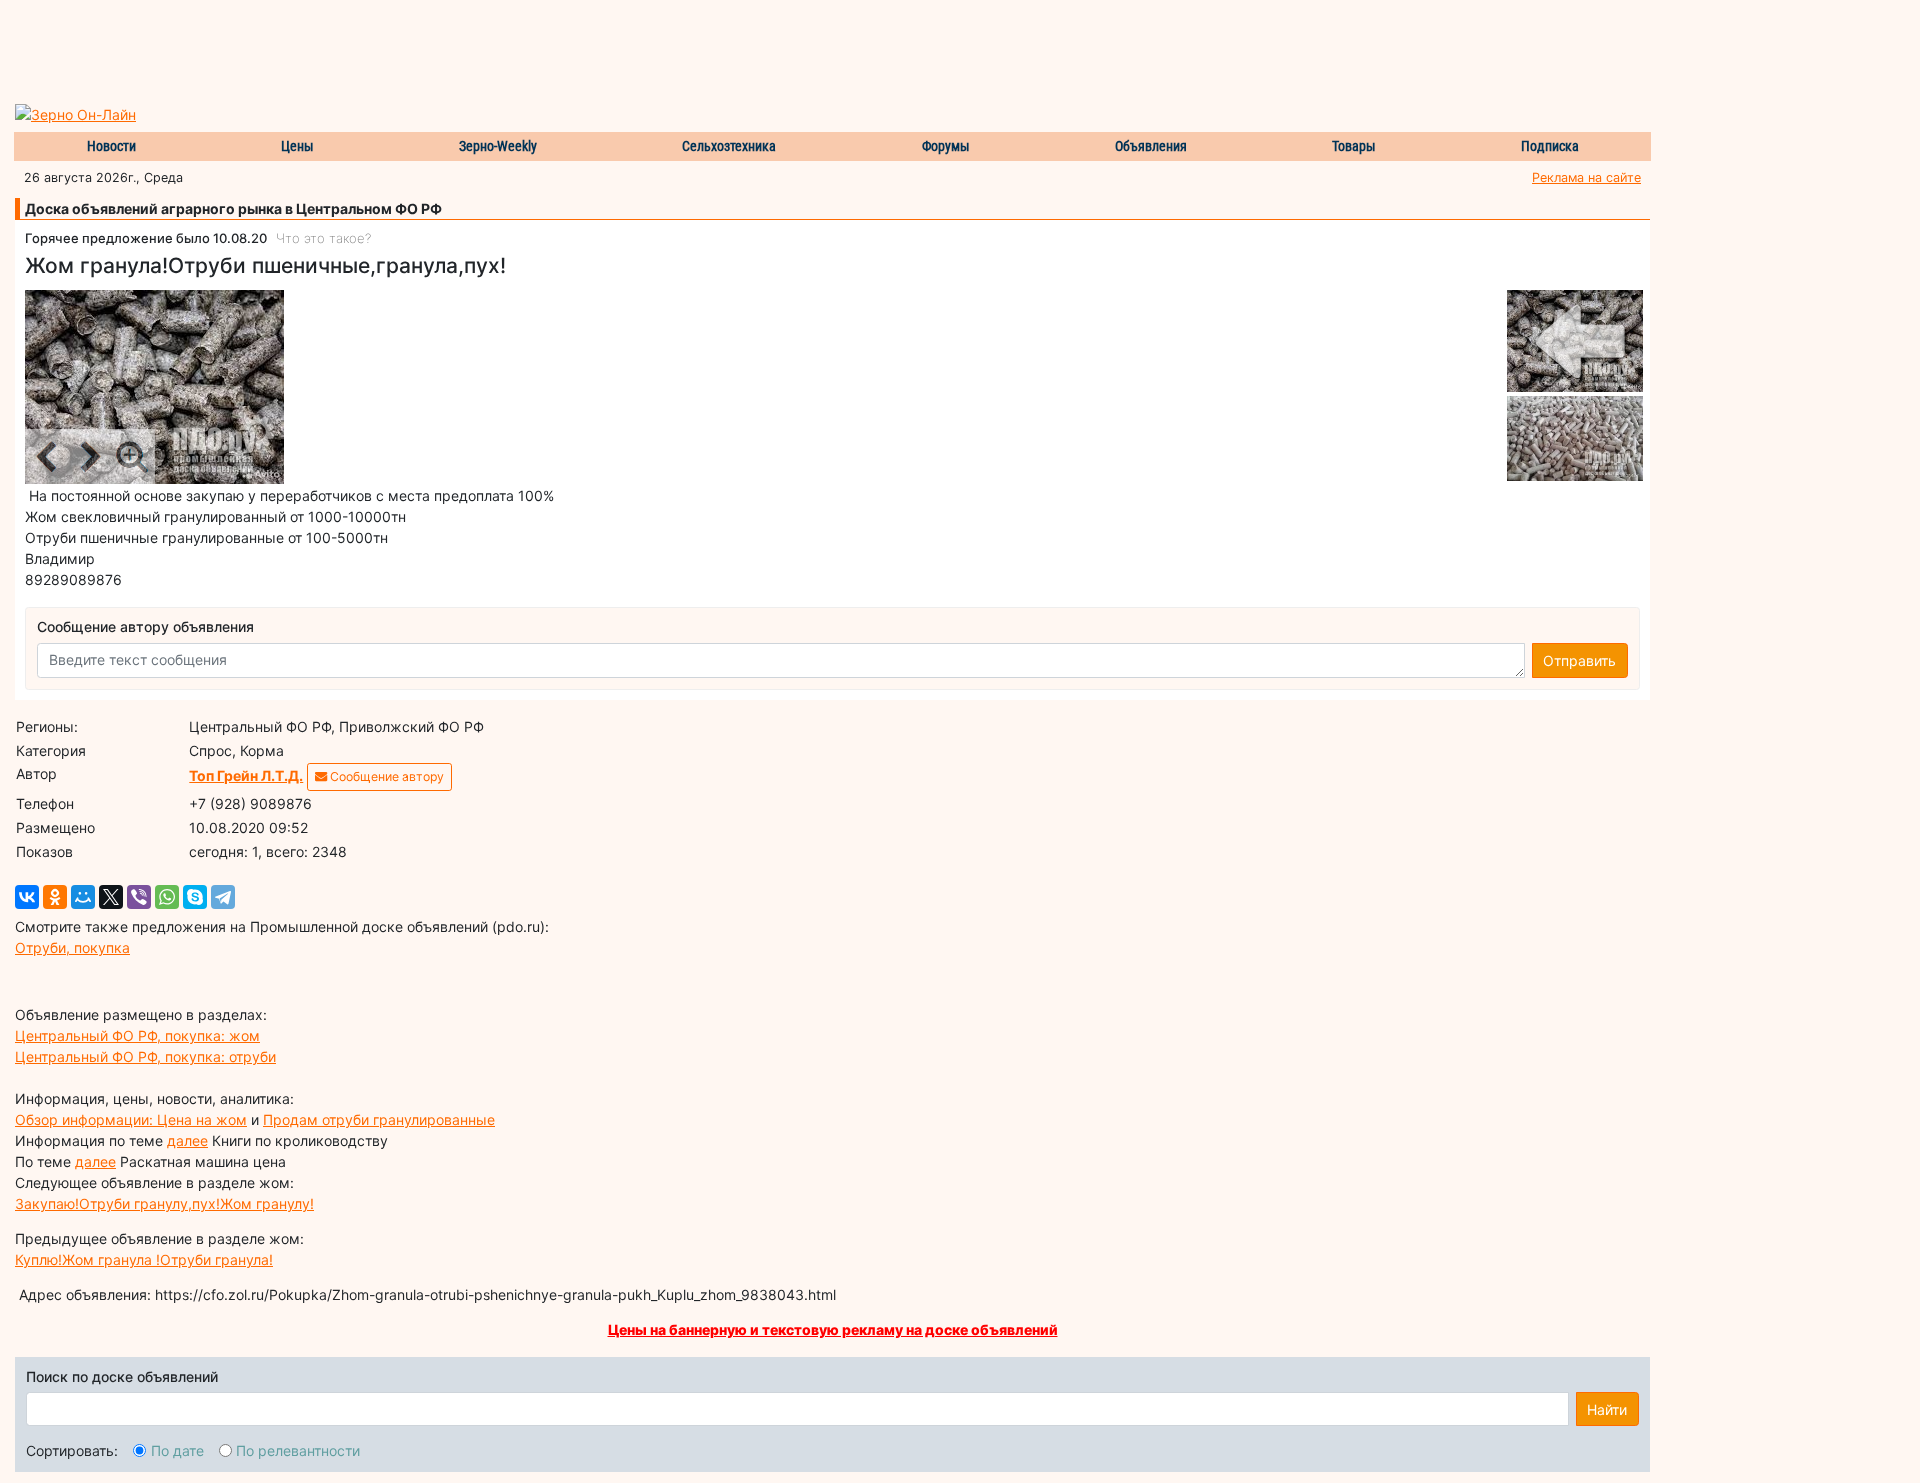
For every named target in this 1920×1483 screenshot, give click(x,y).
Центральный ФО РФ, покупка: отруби (145, 1056)
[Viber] (139, 897)
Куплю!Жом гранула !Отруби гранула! (144, 1259)
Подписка (1550, 146)
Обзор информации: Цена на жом (131, 1119)
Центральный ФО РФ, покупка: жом (137, 1035)
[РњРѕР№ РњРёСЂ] (83, 897)
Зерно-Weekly (498, 146)
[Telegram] (223, 897)
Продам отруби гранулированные (379, 1119)
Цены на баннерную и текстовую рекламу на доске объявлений (833, 1329)
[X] (111, 897)
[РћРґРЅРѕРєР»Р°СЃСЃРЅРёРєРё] (55, 897)
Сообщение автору (385, 776)
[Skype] (195, 897)
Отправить (1579, 660)
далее (187, 1140)
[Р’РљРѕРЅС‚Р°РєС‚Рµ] (27, 897)
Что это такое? (323, 238)
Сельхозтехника (729, 146)
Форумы (946, 146)
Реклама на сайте (1586, 177)
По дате (177, 1450)
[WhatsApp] (167, 897)
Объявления (1151, 146)
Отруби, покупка (72, 947)
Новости (111, 146)
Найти (1607, 1409)
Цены (297, 146)
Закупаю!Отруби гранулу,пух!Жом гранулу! (164, 1203)
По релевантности (298, 1450)
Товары (1354, 146)
